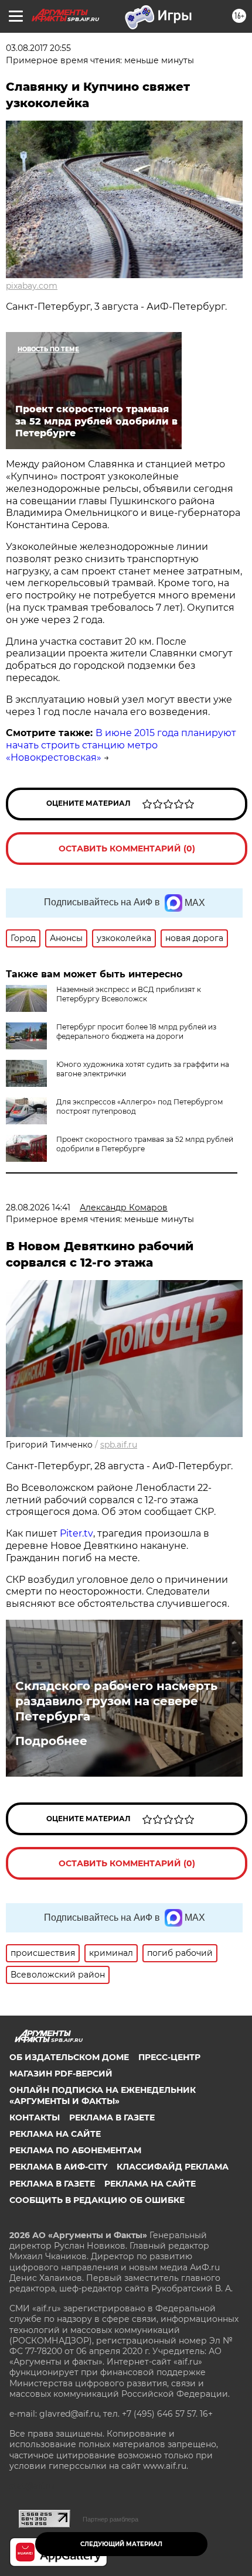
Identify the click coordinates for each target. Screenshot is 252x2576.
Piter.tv (76, 1533)
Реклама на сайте (55, 2134)
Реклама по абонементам (75, 2150)
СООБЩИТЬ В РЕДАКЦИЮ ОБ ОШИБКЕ (97, 2200)
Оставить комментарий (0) (127, 849)
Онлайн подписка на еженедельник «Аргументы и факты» (103, 2095)
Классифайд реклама (173, 2167)
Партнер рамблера (110, 2519)
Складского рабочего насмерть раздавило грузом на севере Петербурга (116, 1701)
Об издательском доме (69, 2057)
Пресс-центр (169, 2057)
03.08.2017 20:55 (38, 48)
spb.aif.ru (119, 1445)
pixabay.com (32, 286)
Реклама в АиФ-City (58, 2167)
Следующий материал (121, 2544)
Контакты (35, 2117)
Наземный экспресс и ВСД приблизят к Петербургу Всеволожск (129, 994)
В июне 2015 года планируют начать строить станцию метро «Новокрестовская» (121, 745)
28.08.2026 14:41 (38, 1207)
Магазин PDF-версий (61, 2074)
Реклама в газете (112, 2117)
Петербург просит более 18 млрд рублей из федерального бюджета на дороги (136, 1032)
